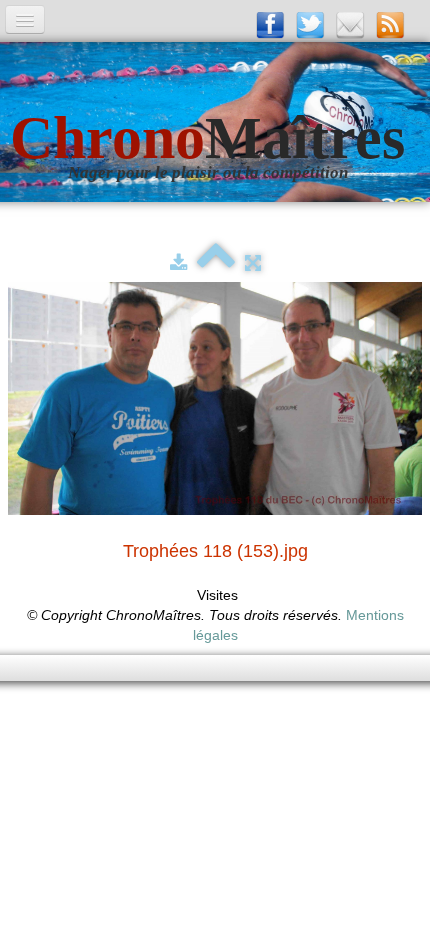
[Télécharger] (178, 263)
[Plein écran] (253, 263)
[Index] (216, 263)
